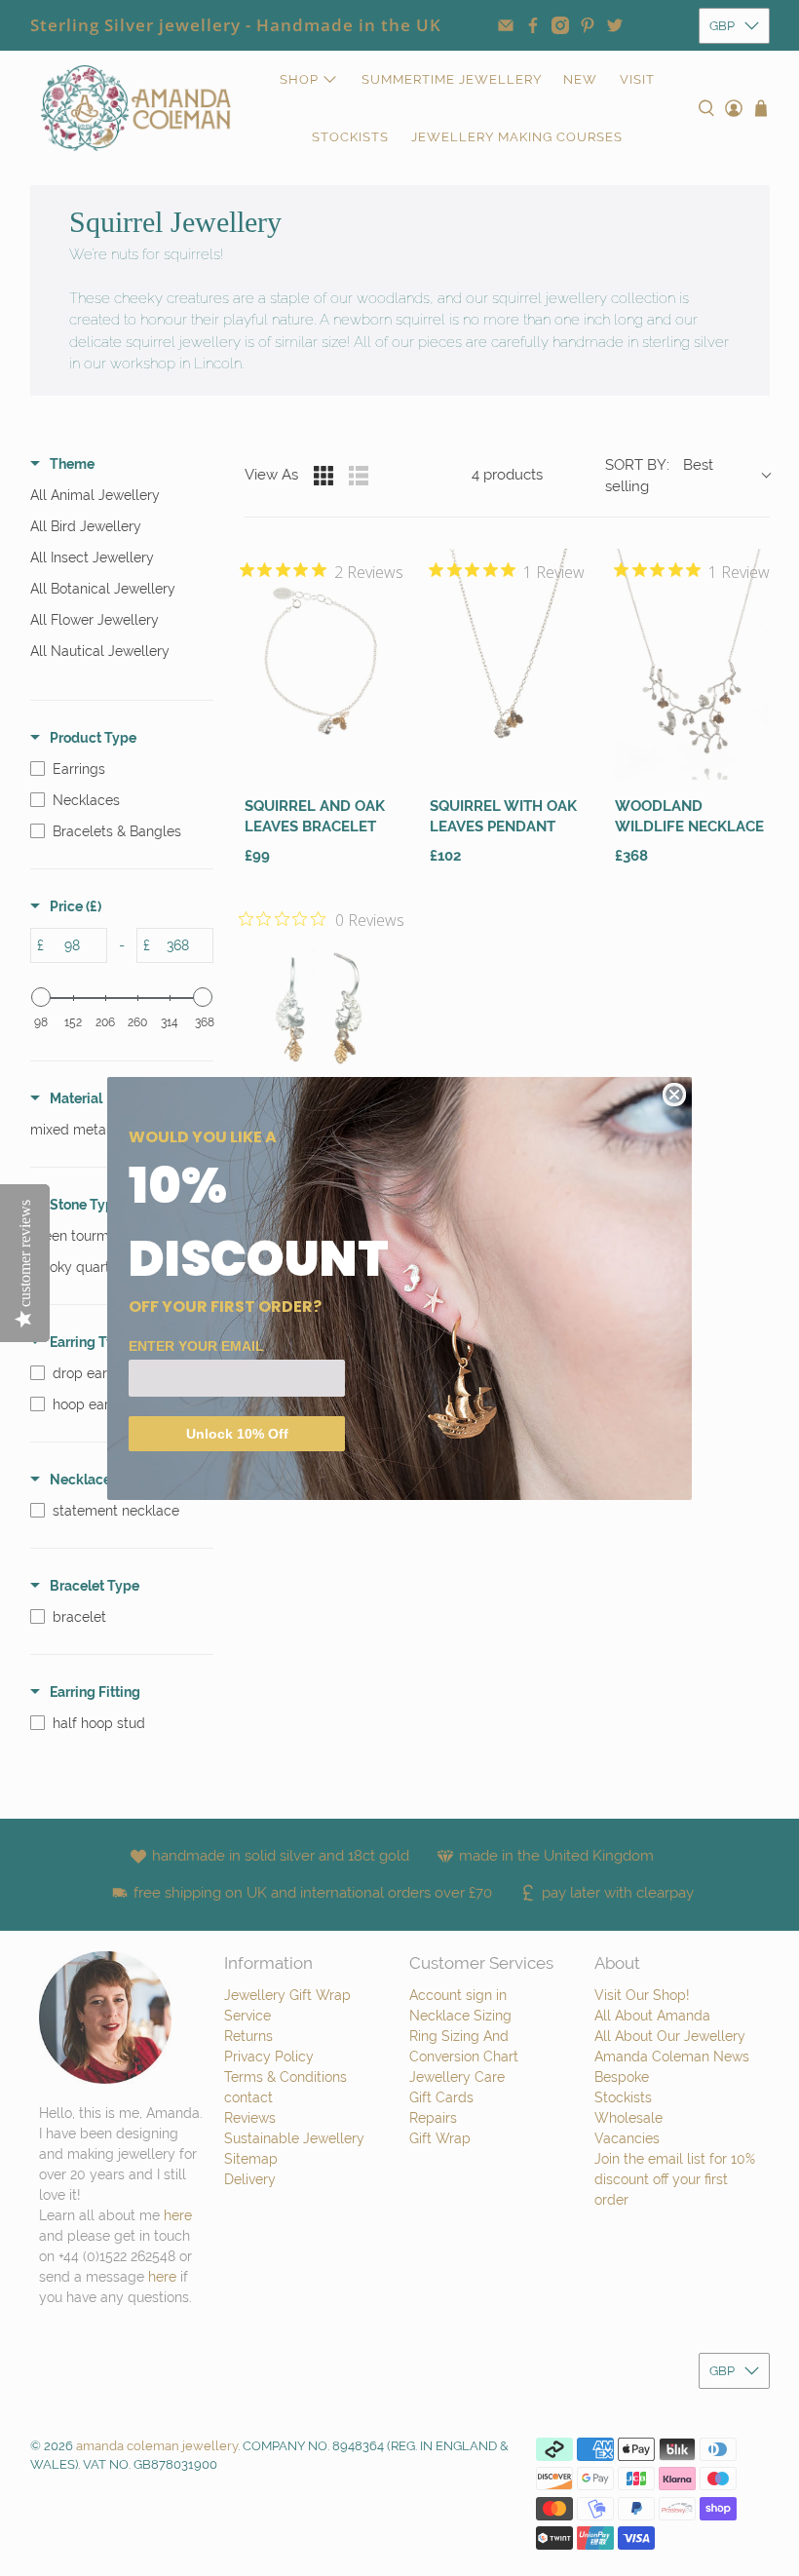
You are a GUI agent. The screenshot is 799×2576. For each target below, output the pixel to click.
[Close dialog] (674, 1095)
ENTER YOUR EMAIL (196, 1346)
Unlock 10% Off (237, 1434)
